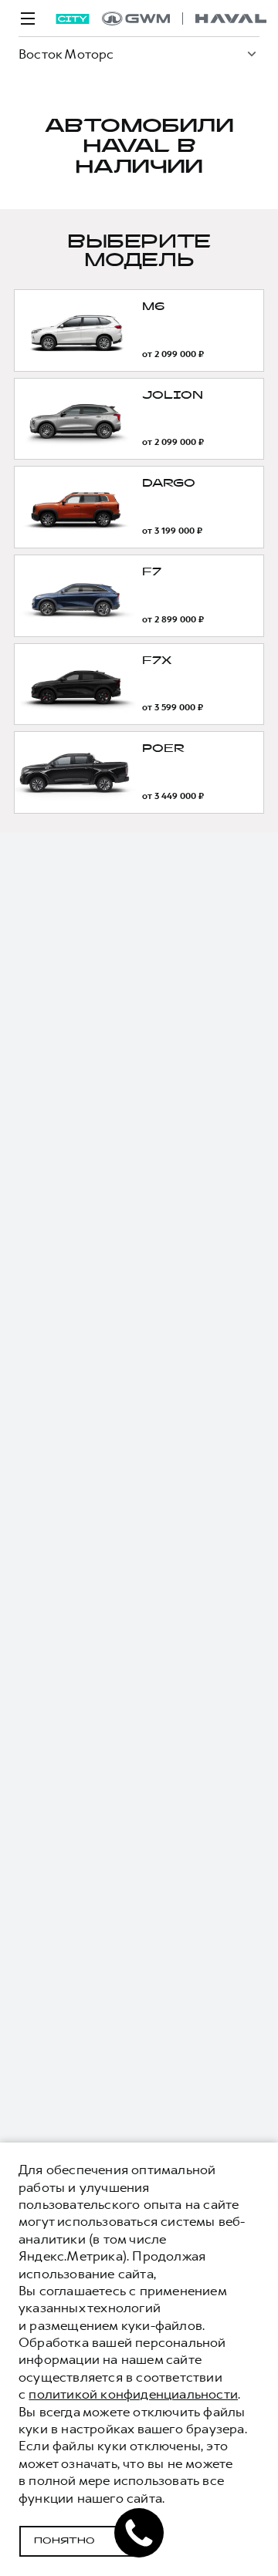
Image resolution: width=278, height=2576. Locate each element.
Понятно (64, 2541)
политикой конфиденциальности (133, 2394)
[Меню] (28, 19)
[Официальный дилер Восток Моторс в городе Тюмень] (184, 19)
